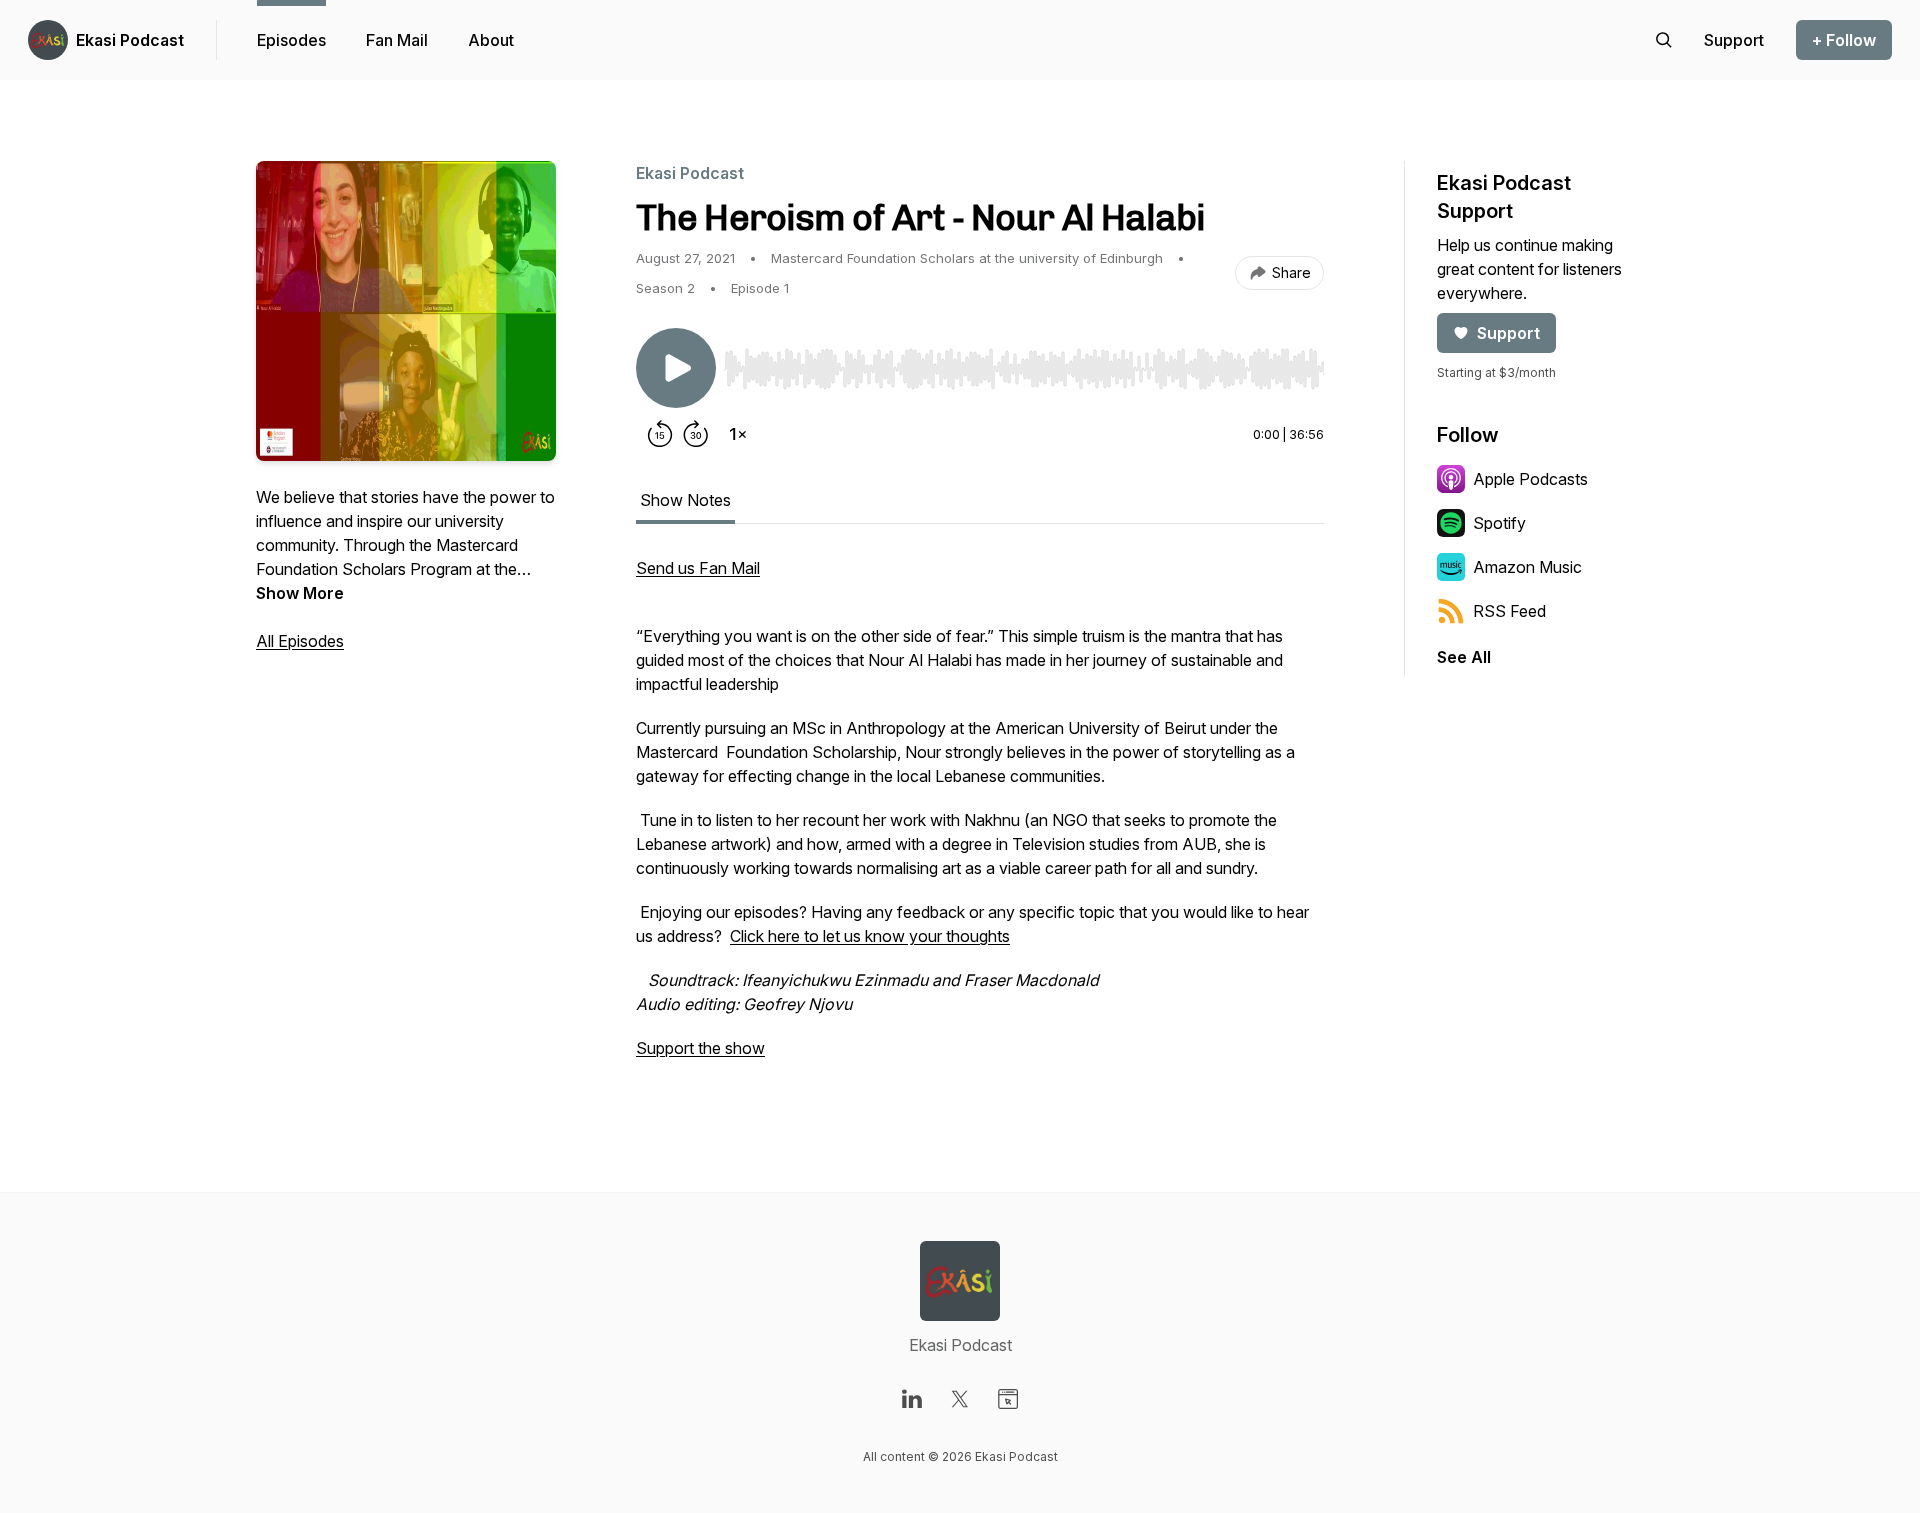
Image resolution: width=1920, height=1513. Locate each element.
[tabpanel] (980, 818)
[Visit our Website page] (1008, 1399)
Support (1508, 333)
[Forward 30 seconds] (696, 434)
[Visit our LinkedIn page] (912, 1399)
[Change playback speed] (738, 434)
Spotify (1499, 523)
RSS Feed (1509, 611)
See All (1464, 657)
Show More (300, 593)
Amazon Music (1527, 567)
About (491, 40)
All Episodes (300, 641)
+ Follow (1844, 40)
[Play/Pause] (676, 368)
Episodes (291, 40)
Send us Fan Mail (698, 568)
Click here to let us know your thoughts (870, 936)
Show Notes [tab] (685, 500)
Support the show (700, 1048)
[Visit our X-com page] (960, 1399)
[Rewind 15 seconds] (660, 434)
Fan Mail (397, 40)
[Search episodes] (1664, 40)
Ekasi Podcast (130, 40)
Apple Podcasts (1530, 479)
